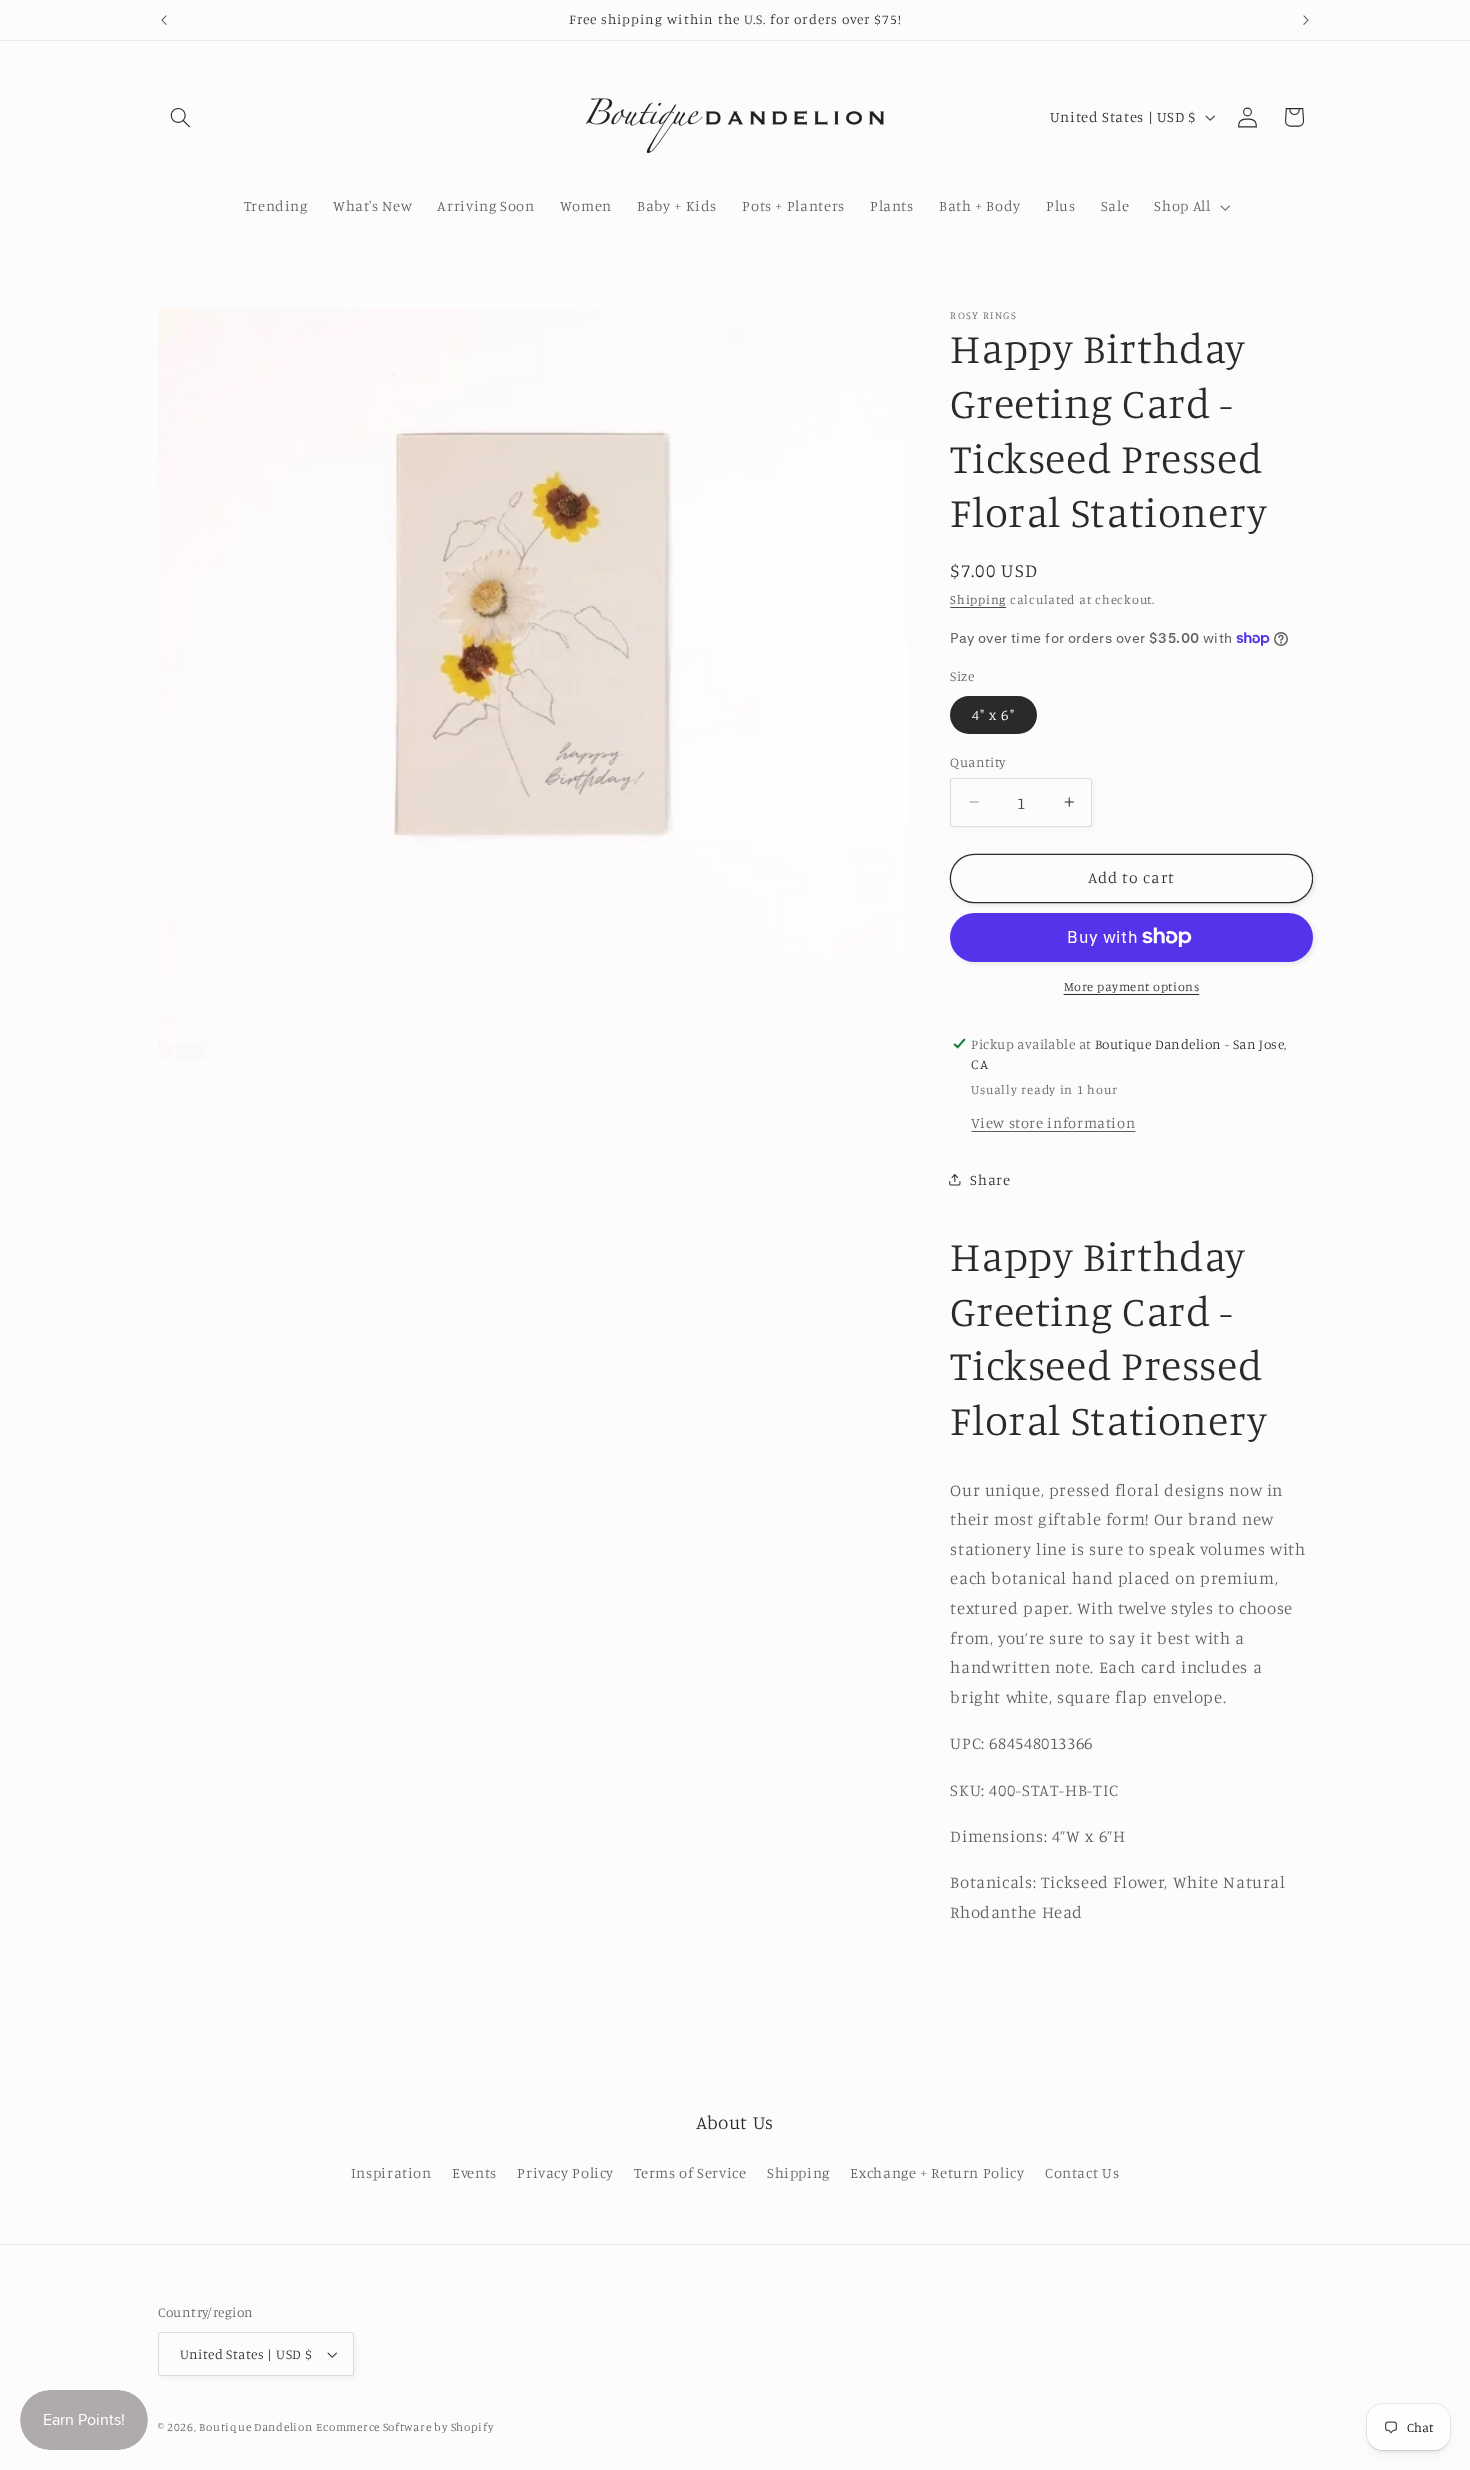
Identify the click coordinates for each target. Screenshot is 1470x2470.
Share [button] (990, 1179)
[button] (181, 117)
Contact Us (1082, 2172)
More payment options (1132, 986)
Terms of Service (690, 2172)
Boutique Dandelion (255, 2427)
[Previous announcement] (164, 20)
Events (474, 2172)
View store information (1053, 1121)
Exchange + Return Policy (937, 2172)
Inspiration (391, 2172)
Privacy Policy (565, 2172)
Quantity (977, 761)
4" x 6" (993, 713)
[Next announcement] (1306, 20)
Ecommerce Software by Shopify (404, 2427)
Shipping (978, 599)
